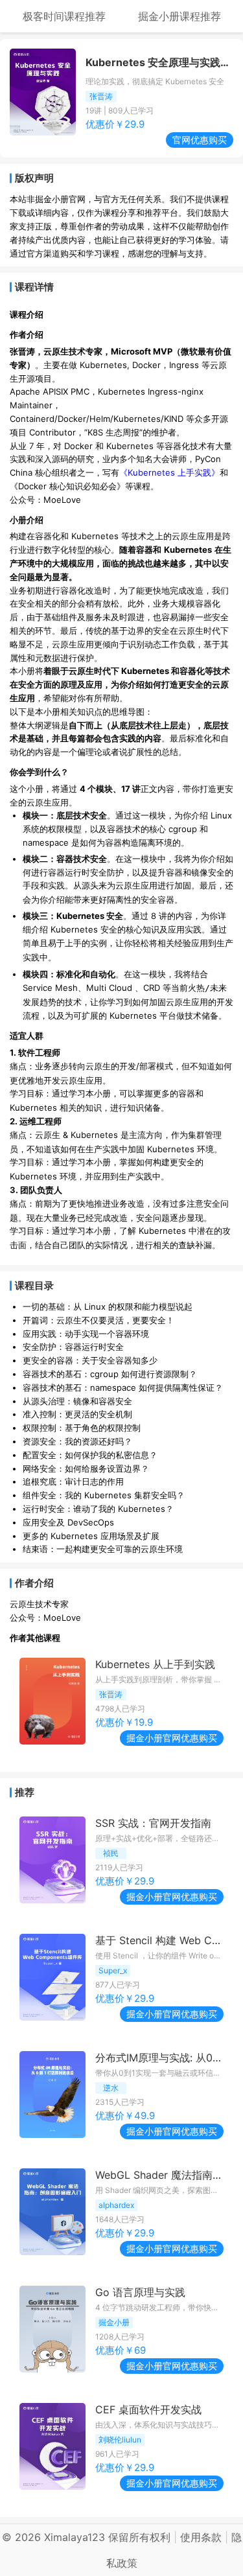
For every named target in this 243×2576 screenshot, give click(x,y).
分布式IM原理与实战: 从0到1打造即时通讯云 (159, 2058)
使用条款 (201, 2537)
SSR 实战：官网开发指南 (153, 1823)
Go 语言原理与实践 (140, 2292)
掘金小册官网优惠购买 (172, 1738)
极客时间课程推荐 (64, 16)
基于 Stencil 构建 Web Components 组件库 (159, 1940)
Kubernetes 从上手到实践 (155, 1664)
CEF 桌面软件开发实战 (148, 2409)
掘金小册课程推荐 (179, 16)
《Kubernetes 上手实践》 (169, 472)
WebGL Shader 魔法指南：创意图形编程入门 (159, 2175)
